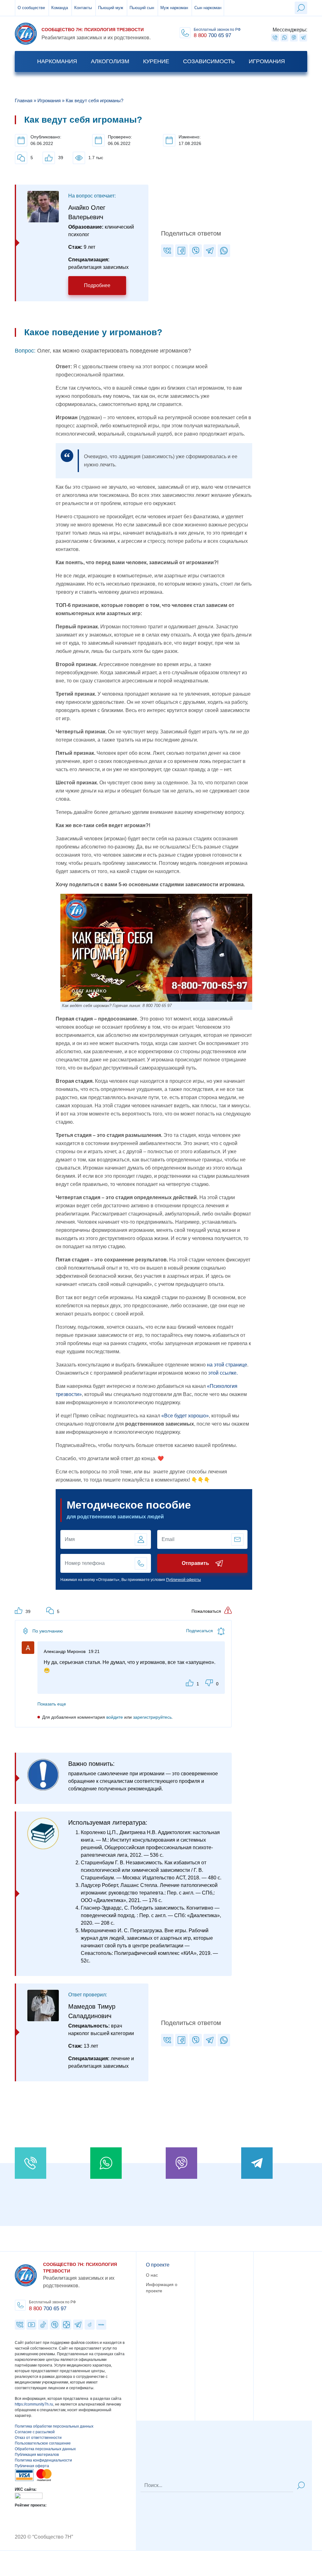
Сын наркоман (208, 8)
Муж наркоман (174, 8)
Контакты (83, 8)
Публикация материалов (37, 2455)
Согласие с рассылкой (35, 2432)
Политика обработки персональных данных (54, 2426)
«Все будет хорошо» (185, 1416)
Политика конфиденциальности (43, 2460)
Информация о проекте (162, 2288)
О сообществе (31, 8)
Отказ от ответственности (38, 2438)
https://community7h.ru (34, 2404)
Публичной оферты (183, 1580)
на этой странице (227, 1365)
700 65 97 (48, 2309)
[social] (275, 38)
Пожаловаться (206, 1611)
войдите (115, 1717)
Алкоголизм (110, 61)
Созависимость (209, 61)
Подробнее (97, 285)
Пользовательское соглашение (43, 2443)
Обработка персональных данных (45, 2449)
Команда (60, 8)
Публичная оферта (32, 2466)
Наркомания (57, 61)
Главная (24, 100)
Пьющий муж (111, 8)
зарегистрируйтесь (152, 1717)
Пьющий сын (142, 8)
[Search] (301, 2485)
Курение (156, 61)
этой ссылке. (223, 1373)
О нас (152, 2275)
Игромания (267, 61)
